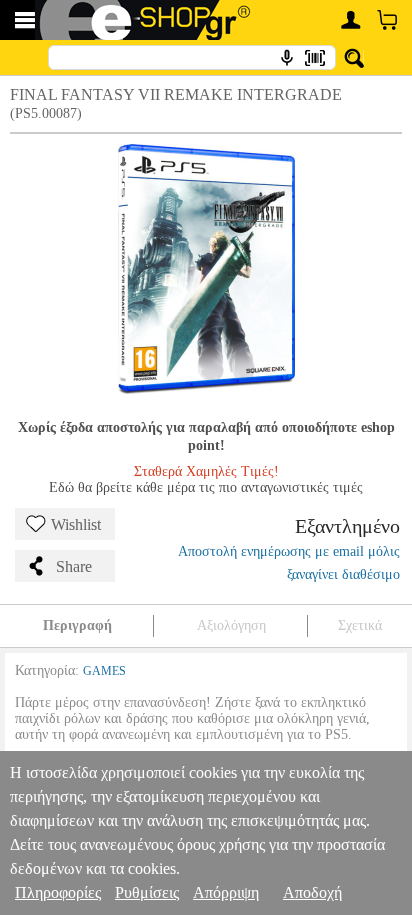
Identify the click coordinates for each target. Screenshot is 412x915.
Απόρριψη (226, 892)
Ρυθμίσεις (147, 892)
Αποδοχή (312, 892)
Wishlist (76, 524)
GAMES (104, 671)
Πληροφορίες (58, 892)
